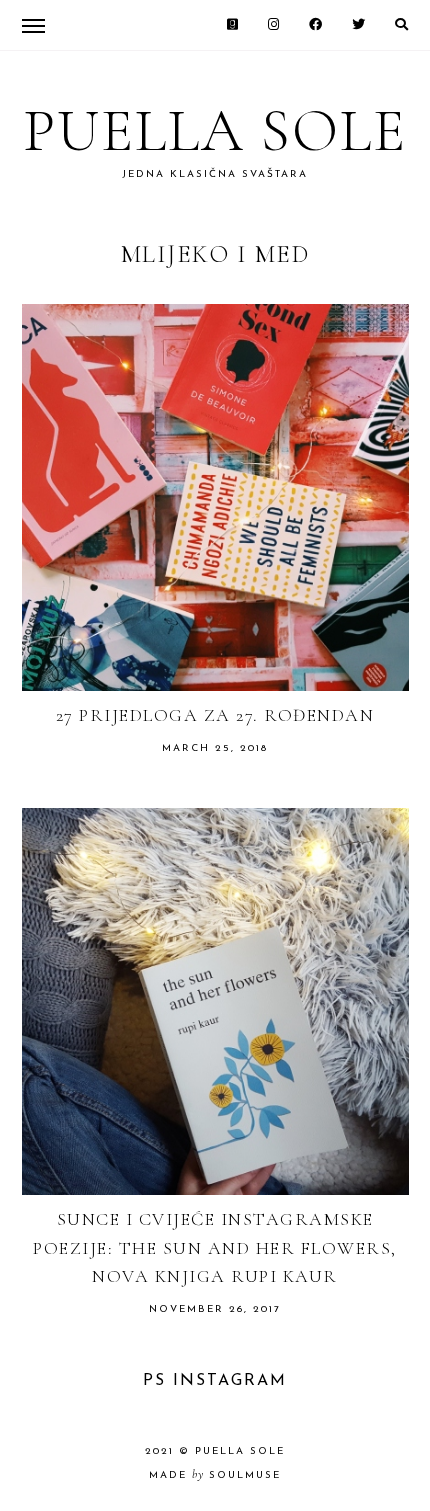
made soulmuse (215, 1475)
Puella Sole (215, 131)
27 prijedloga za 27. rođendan (215, 715)
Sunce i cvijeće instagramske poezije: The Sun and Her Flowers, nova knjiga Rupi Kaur (215, 1248)
